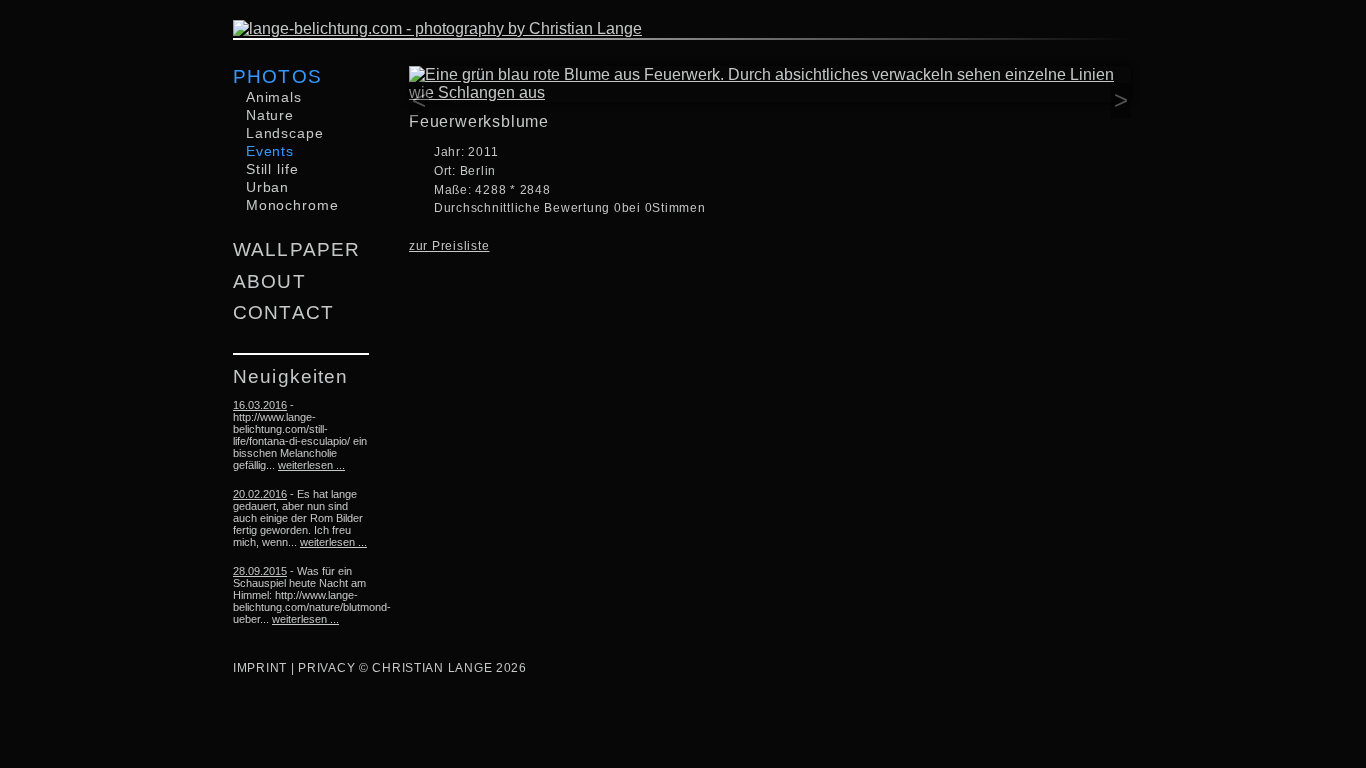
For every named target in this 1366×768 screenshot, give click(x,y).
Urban (267, 187)
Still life (272, 169)
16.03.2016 (260, 405)
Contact (283, 312)
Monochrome (292, 205)
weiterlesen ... (311, 465)
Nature (270, 115)
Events (270, 151)
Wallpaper (296, 249)
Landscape (285, 133)
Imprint (260, 668)
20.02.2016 (260, 494)
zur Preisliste (449, 246)
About (269, 281)
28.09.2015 (260, 571)
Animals (274, 97)
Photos (277, 76)
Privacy (326, 668)
